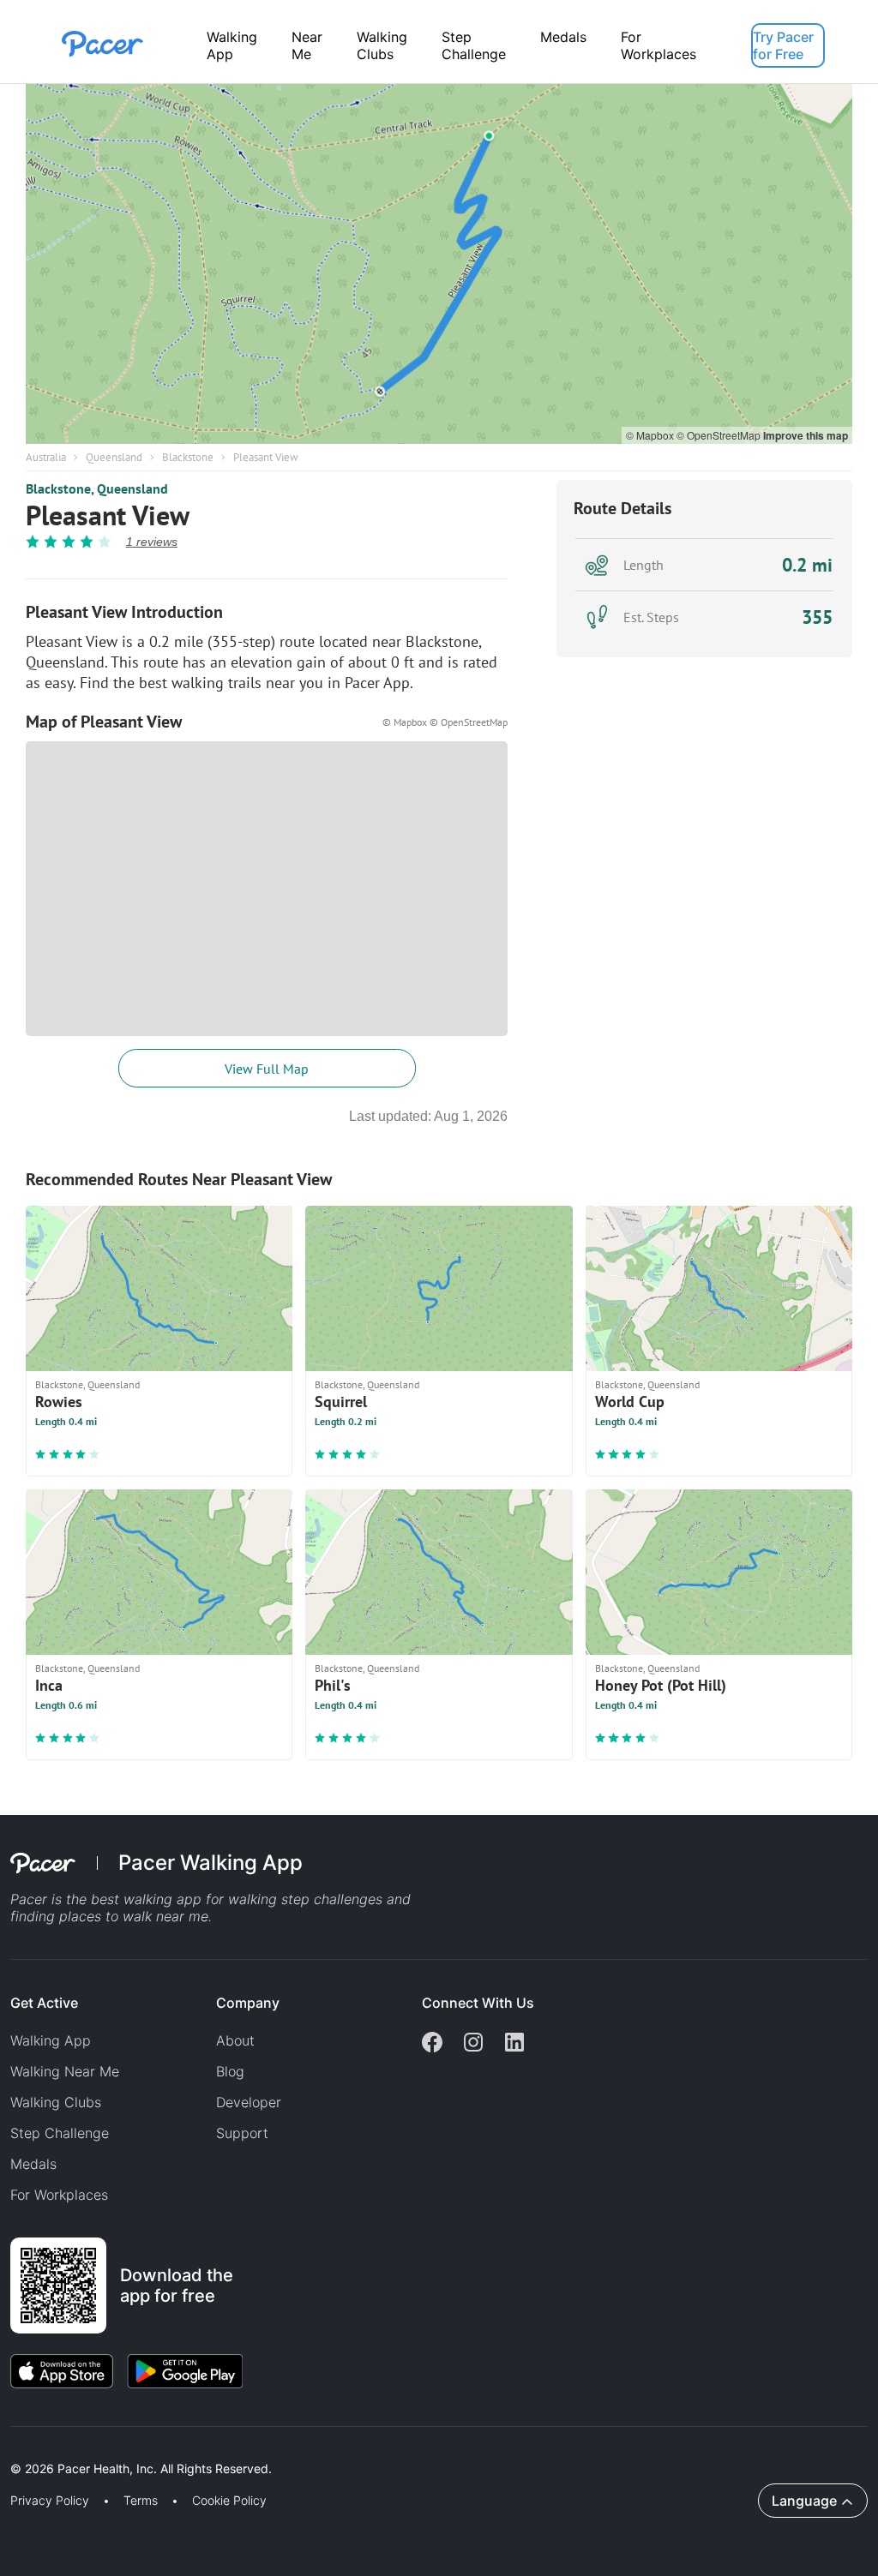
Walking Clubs (382, 45)
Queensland (114, 457)
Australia (46, 457)
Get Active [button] (44, 2003)
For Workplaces (658, 45)
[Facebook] (432, 2044)
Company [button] (248, 2003)
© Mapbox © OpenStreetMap (445, 722)
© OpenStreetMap (720, 435)
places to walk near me (134, 1916)
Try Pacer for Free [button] (783, 45)
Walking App (232, 45)
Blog (230, 2071)
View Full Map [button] (267, 1069)
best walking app (148, 1899)
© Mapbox (651, 435)
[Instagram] (473, 2044)
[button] (299, 2449)
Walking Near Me (65, 2071)
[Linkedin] (514, 2044)
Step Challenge (474, 45)
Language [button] (804, 2501)
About (235, 2040)
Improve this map (806, 435)
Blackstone (188, 457)
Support (242, 2133)
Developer (249, 2102)
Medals (563, 37)
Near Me (307, 45)
